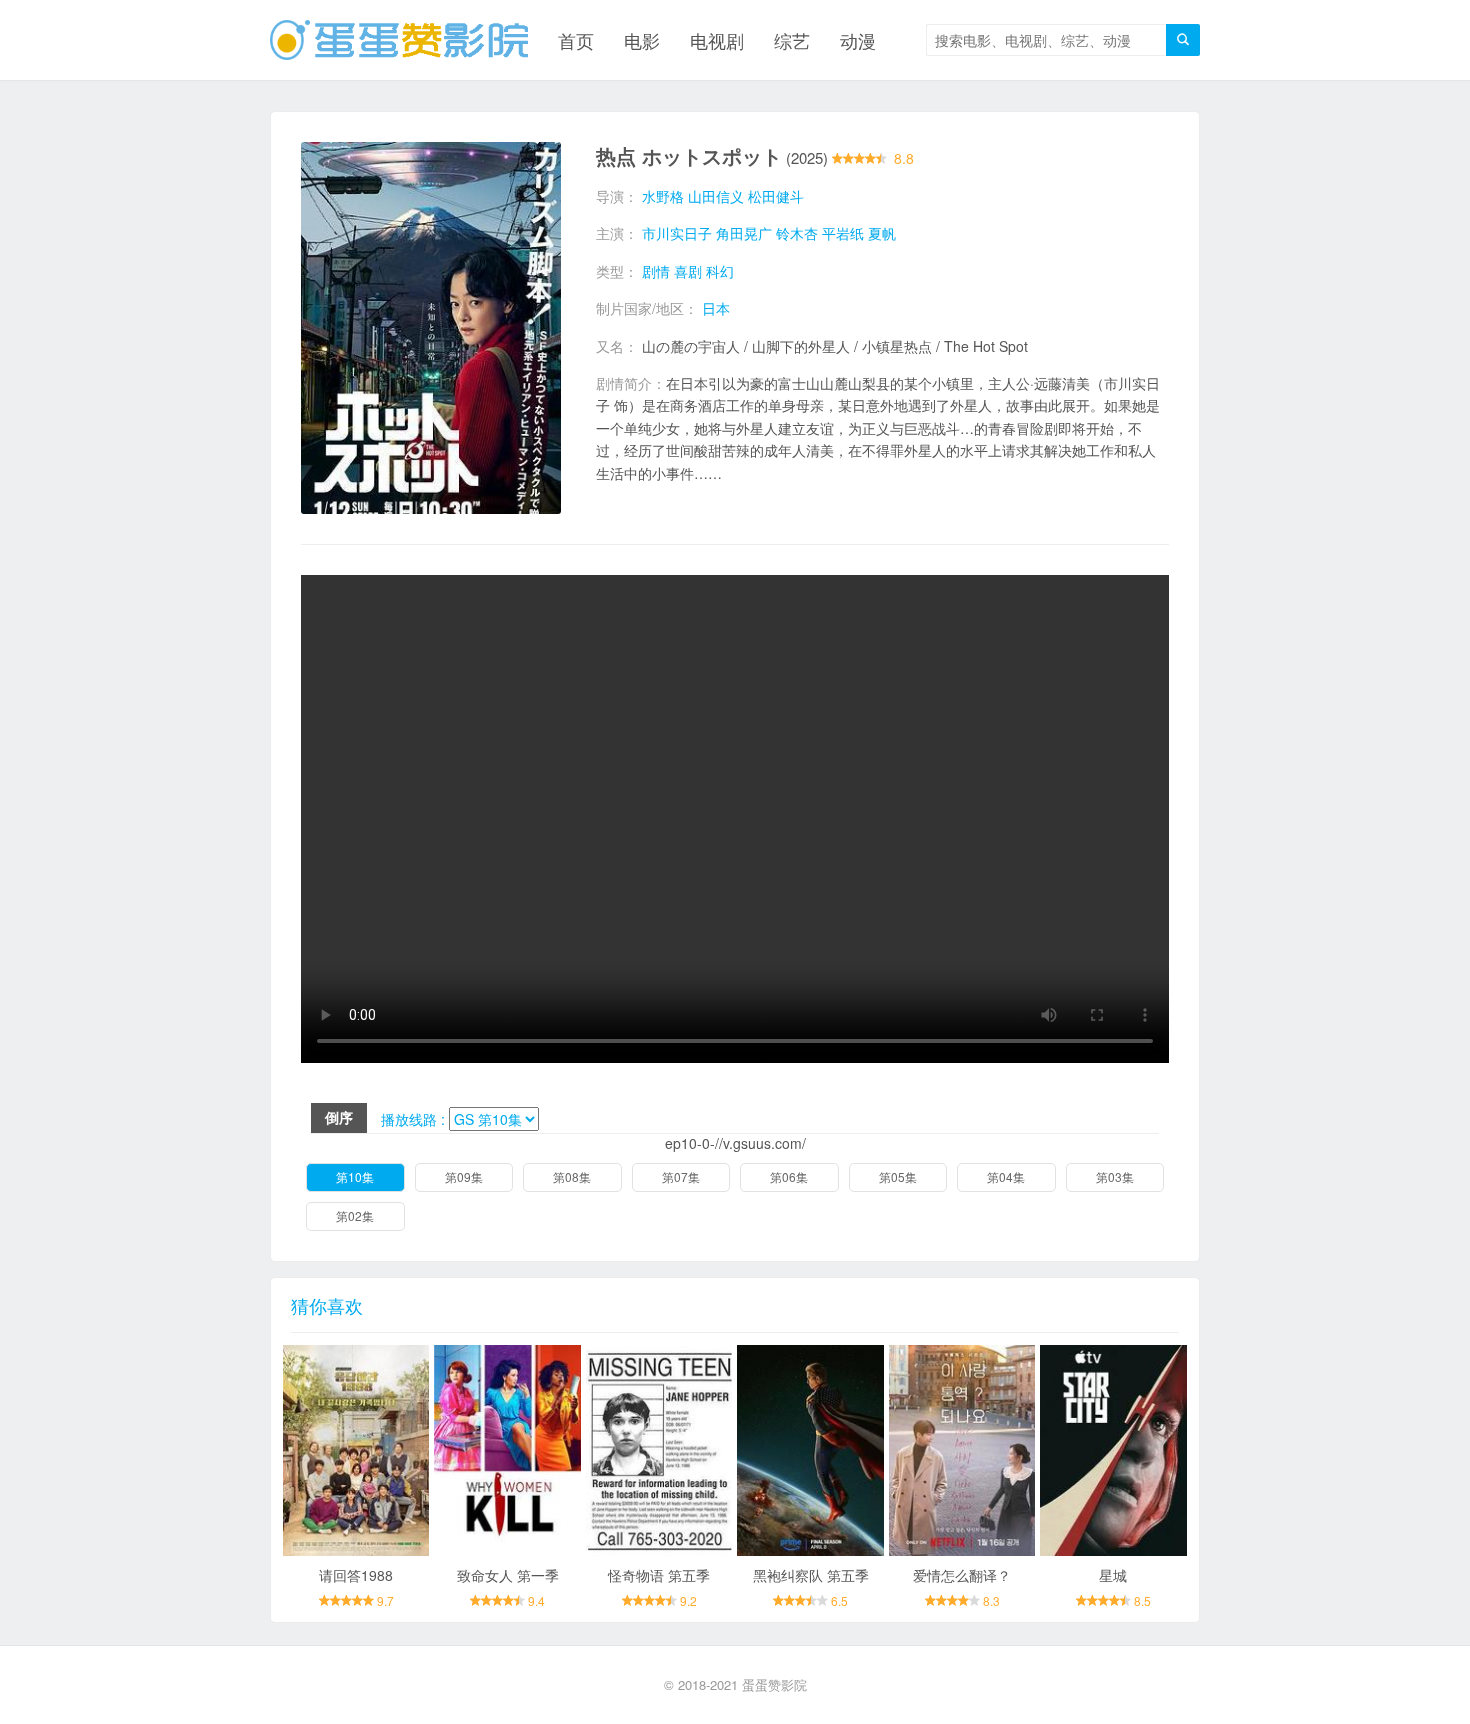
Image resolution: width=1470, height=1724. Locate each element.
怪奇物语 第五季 (659, 1575)
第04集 (1006, 1176)
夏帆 (882, 233)
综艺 (792, 40)
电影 (642, 40)
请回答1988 (356, 1575)
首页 (576, 40)
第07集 (681, 1176)
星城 (1113, 1575)
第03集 (1115, 1176)
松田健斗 (776, 196)
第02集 (355, 1215)
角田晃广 (744, 233)
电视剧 (717, 40)
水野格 (663, 196)
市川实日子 (677, 233)
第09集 (464, 1176)
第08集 (572, 1176)
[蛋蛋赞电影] (399, 40)
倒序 (339, 1117)
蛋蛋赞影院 (774, 1684)
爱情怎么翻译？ (962, 1575)
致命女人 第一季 (508, 1575)
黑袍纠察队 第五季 (811, 1575)
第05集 (898, 1176)
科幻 (720, 271)
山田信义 (716, 196)
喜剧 (688, 271)
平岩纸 (843, 233)
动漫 (858, 40)
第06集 (789, 1176)
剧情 (656, 271)
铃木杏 (797, 233)
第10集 (355, 1176)
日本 (716, 308)
